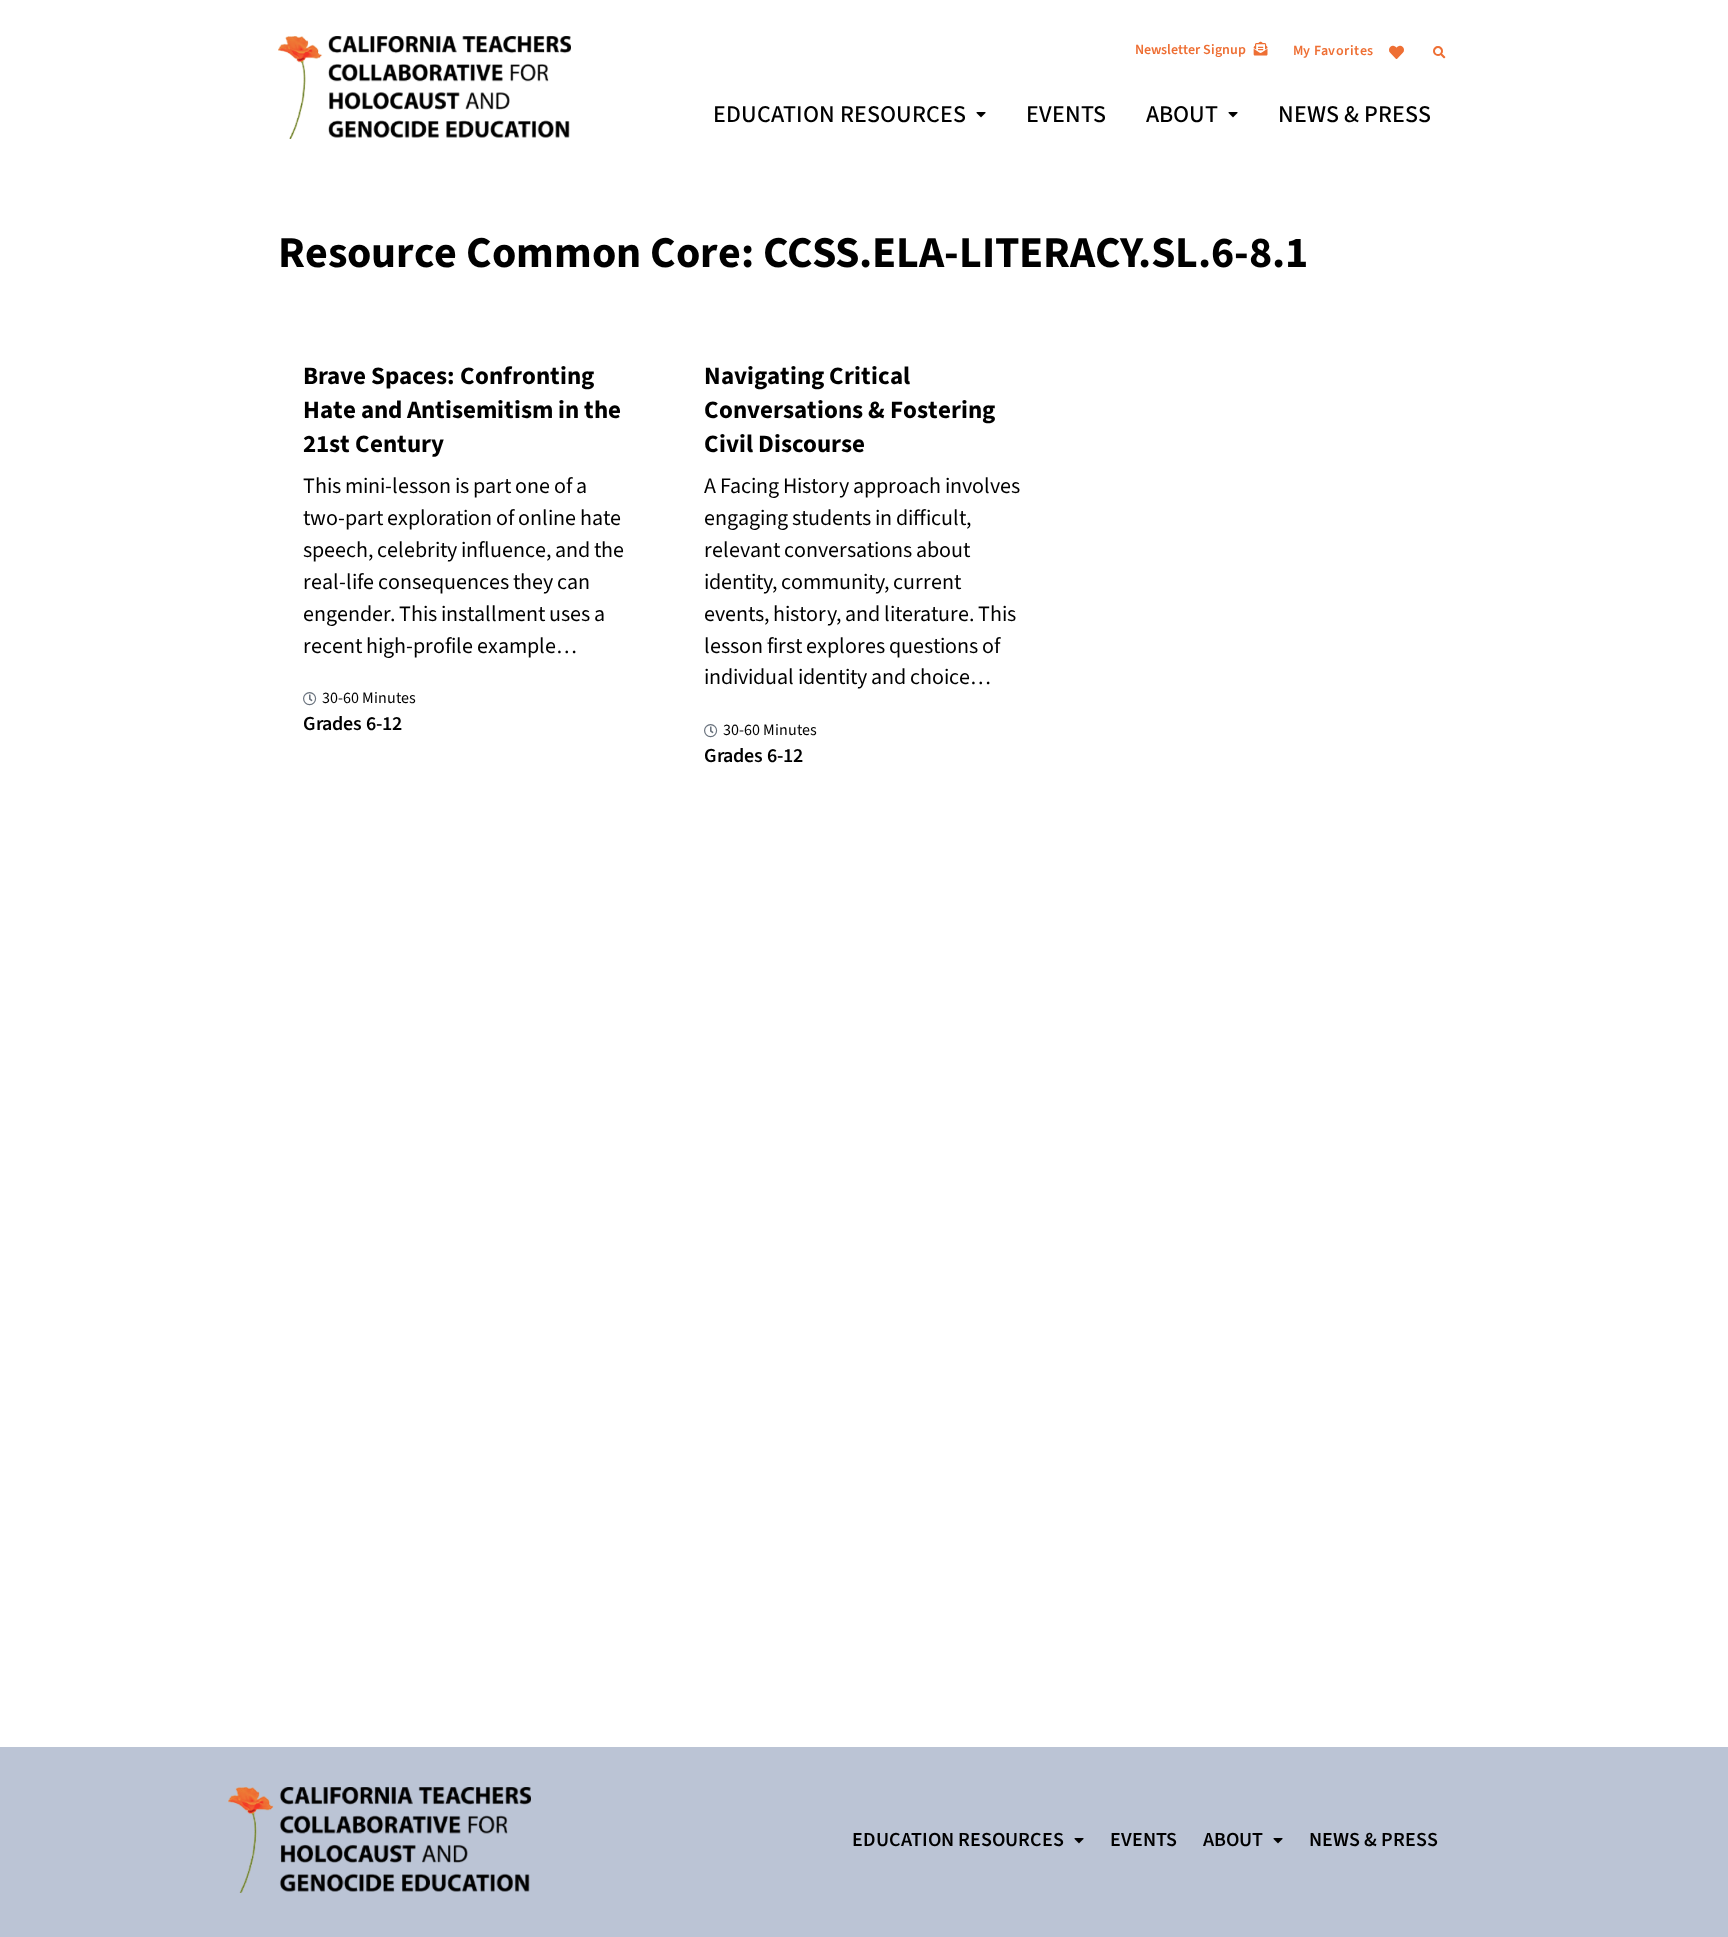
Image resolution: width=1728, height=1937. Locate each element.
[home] (424, 86)
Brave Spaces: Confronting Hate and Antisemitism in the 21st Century (462, 410)
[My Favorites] (1396, 52)
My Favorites (1333, 51)
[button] (1440, 53)
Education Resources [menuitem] (839, 114)
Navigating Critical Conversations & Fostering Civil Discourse (849, 410)
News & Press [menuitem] (1354, 114)
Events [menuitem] (1066, 114)
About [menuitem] (1182, 114)
